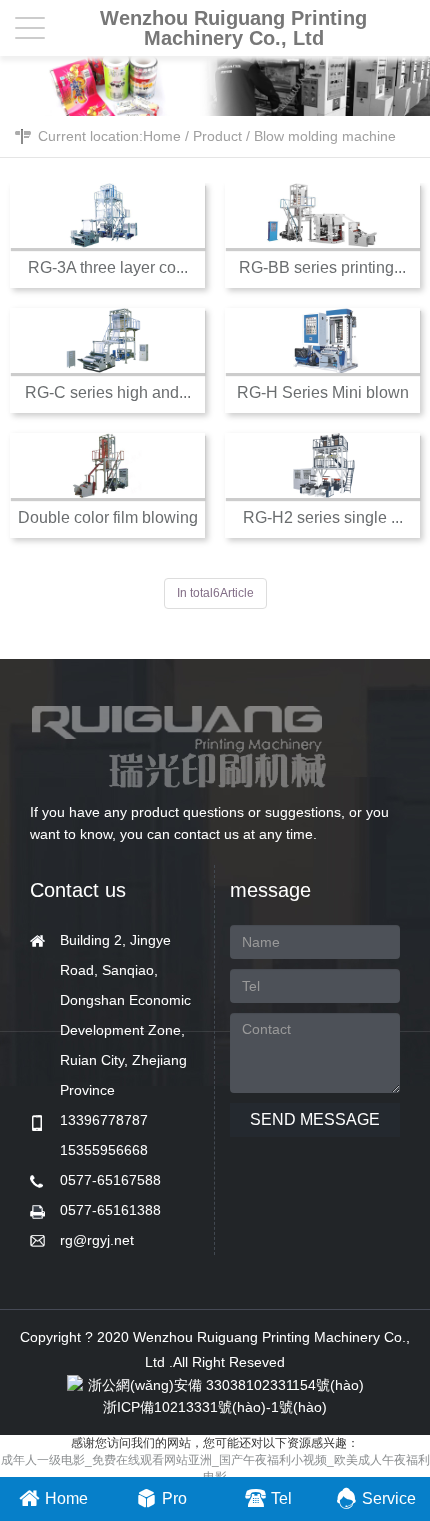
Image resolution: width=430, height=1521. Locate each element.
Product (217, 136)
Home (162, 136)
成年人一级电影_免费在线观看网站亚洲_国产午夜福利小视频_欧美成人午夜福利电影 (215, 1468)
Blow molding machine (325, 136)
